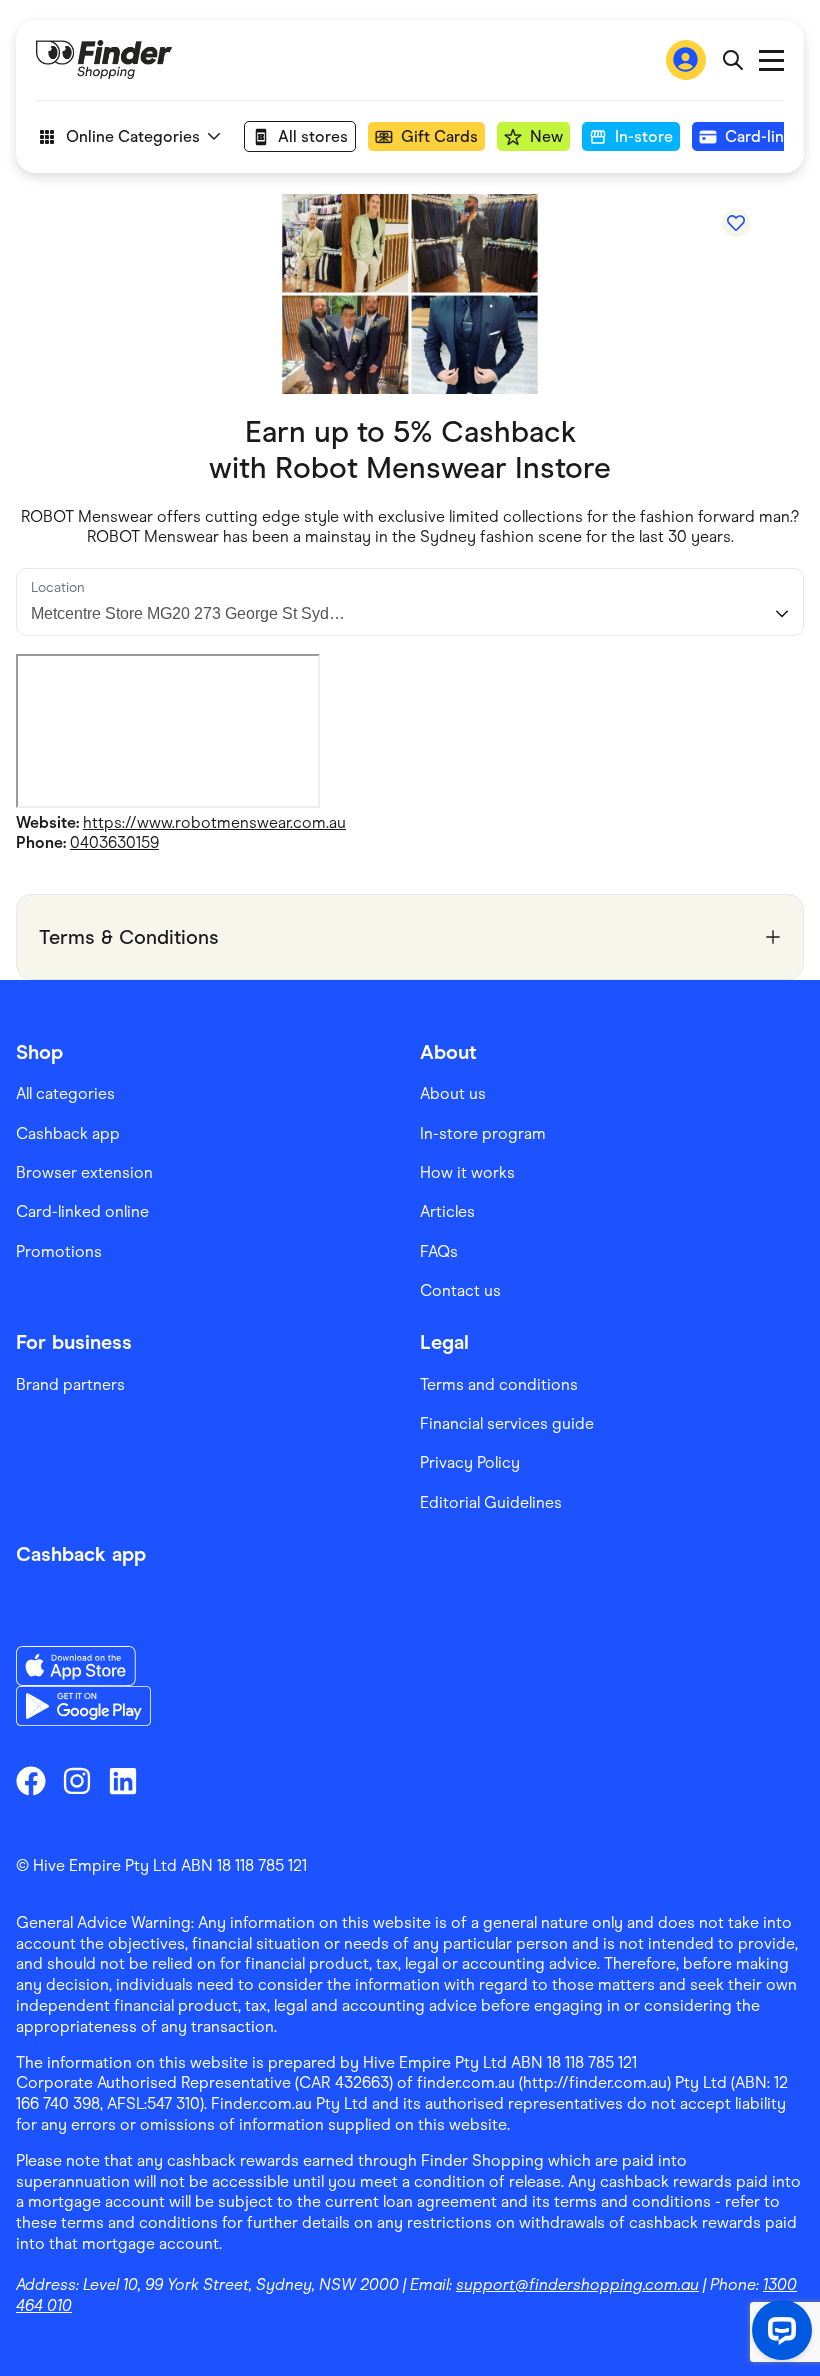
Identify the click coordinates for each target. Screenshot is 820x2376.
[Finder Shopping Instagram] (77, 1781)
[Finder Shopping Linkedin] (123, 1781)
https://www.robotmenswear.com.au (214, 822)
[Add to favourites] (736, 223)
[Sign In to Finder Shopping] (686, 60)
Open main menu (771, 60)
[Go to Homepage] (104, 60)
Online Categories (133, 136)
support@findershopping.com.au (577, 2284)
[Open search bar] (732, 60)
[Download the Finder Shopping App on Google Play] (83, 1706)
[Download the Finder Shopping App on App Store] (83, 1666)
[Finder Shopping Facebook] (31, 1781)
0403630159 (114, 842)
